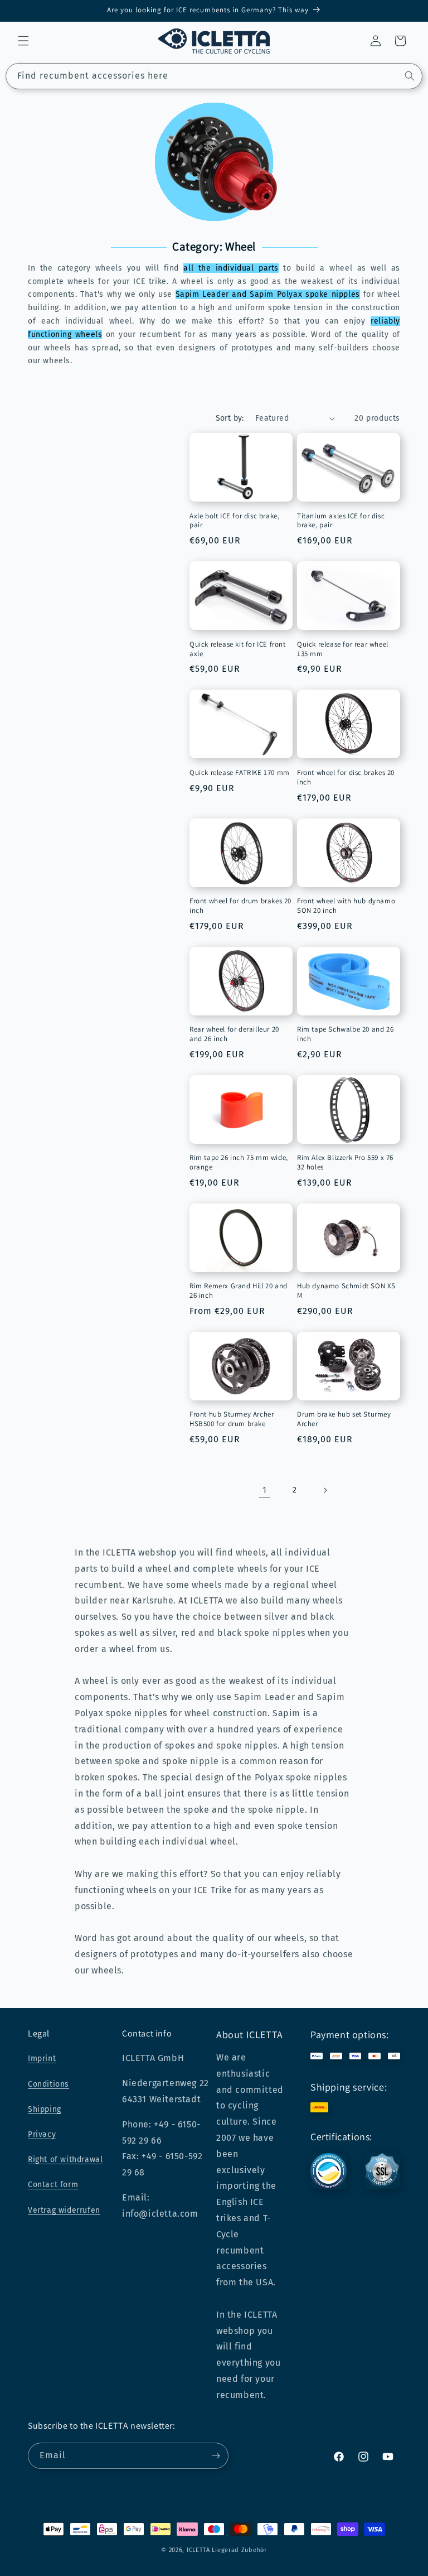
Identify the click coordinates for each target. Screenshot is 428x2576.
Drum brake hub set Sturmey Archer (344, 1419)
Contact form (53, 2185)
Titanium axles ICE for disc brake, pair (341, 521)
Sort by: (230, 418)
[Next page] (325, 1490)
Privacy (42, 2134)
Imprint (42, 2059)
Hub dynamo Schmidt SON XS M (346, 1291)
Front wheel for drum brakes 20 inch (240, 906)
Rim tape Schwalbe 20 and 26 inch (345, 1034)
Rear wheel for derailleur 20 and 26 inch (234, 1034)
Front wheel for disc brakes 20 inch (346, 777)
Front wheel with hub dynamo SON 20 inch (346, 906)
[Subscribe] (216, 2456)
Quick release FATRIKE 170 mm (240, 773)
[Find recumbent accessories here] (410, 76)
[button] (23, 41)
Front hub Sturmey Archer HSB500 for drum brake (232, 1419)
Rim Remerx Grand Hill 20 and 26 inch (239, 1291)
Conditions (48, 2084)
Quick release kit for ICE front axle (238, 649)
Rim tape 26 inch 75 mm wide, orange (239, 1162)
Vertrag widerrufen (64, 2210)
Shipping (45, 2109)
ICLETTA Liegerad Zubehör (227, 2550)
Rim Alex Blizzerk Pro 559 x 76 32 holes (345, 1162)
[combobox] (214, 76)
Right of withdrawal (65, 2159)
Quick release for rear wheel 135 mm (343, 649)
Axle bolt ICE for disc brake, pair (234, 521)
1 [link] (265, 1490)
